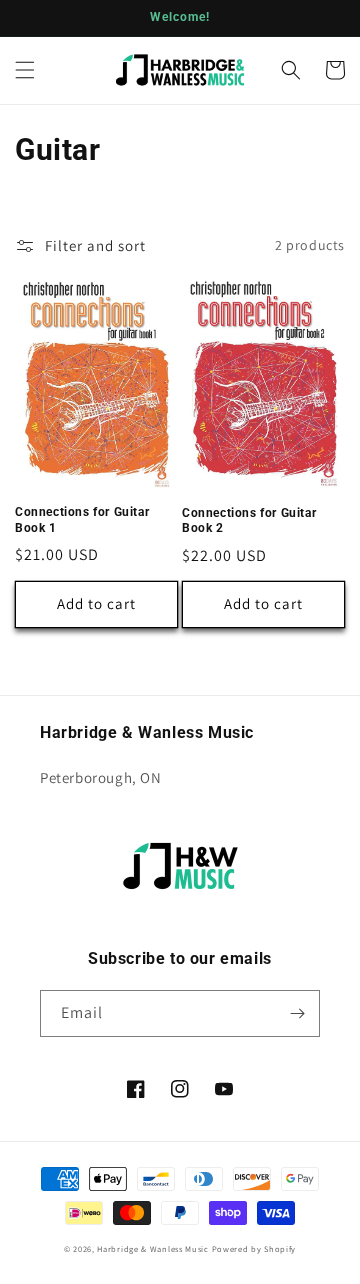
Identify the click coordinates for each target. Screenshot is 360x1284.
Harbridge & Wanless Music (153, 1248)
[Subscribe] (297, 1013)
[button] (25, 70)
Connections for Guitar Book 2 (249, 521)
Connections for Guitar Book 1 (82, 520)
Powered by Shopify (254, 1248)
